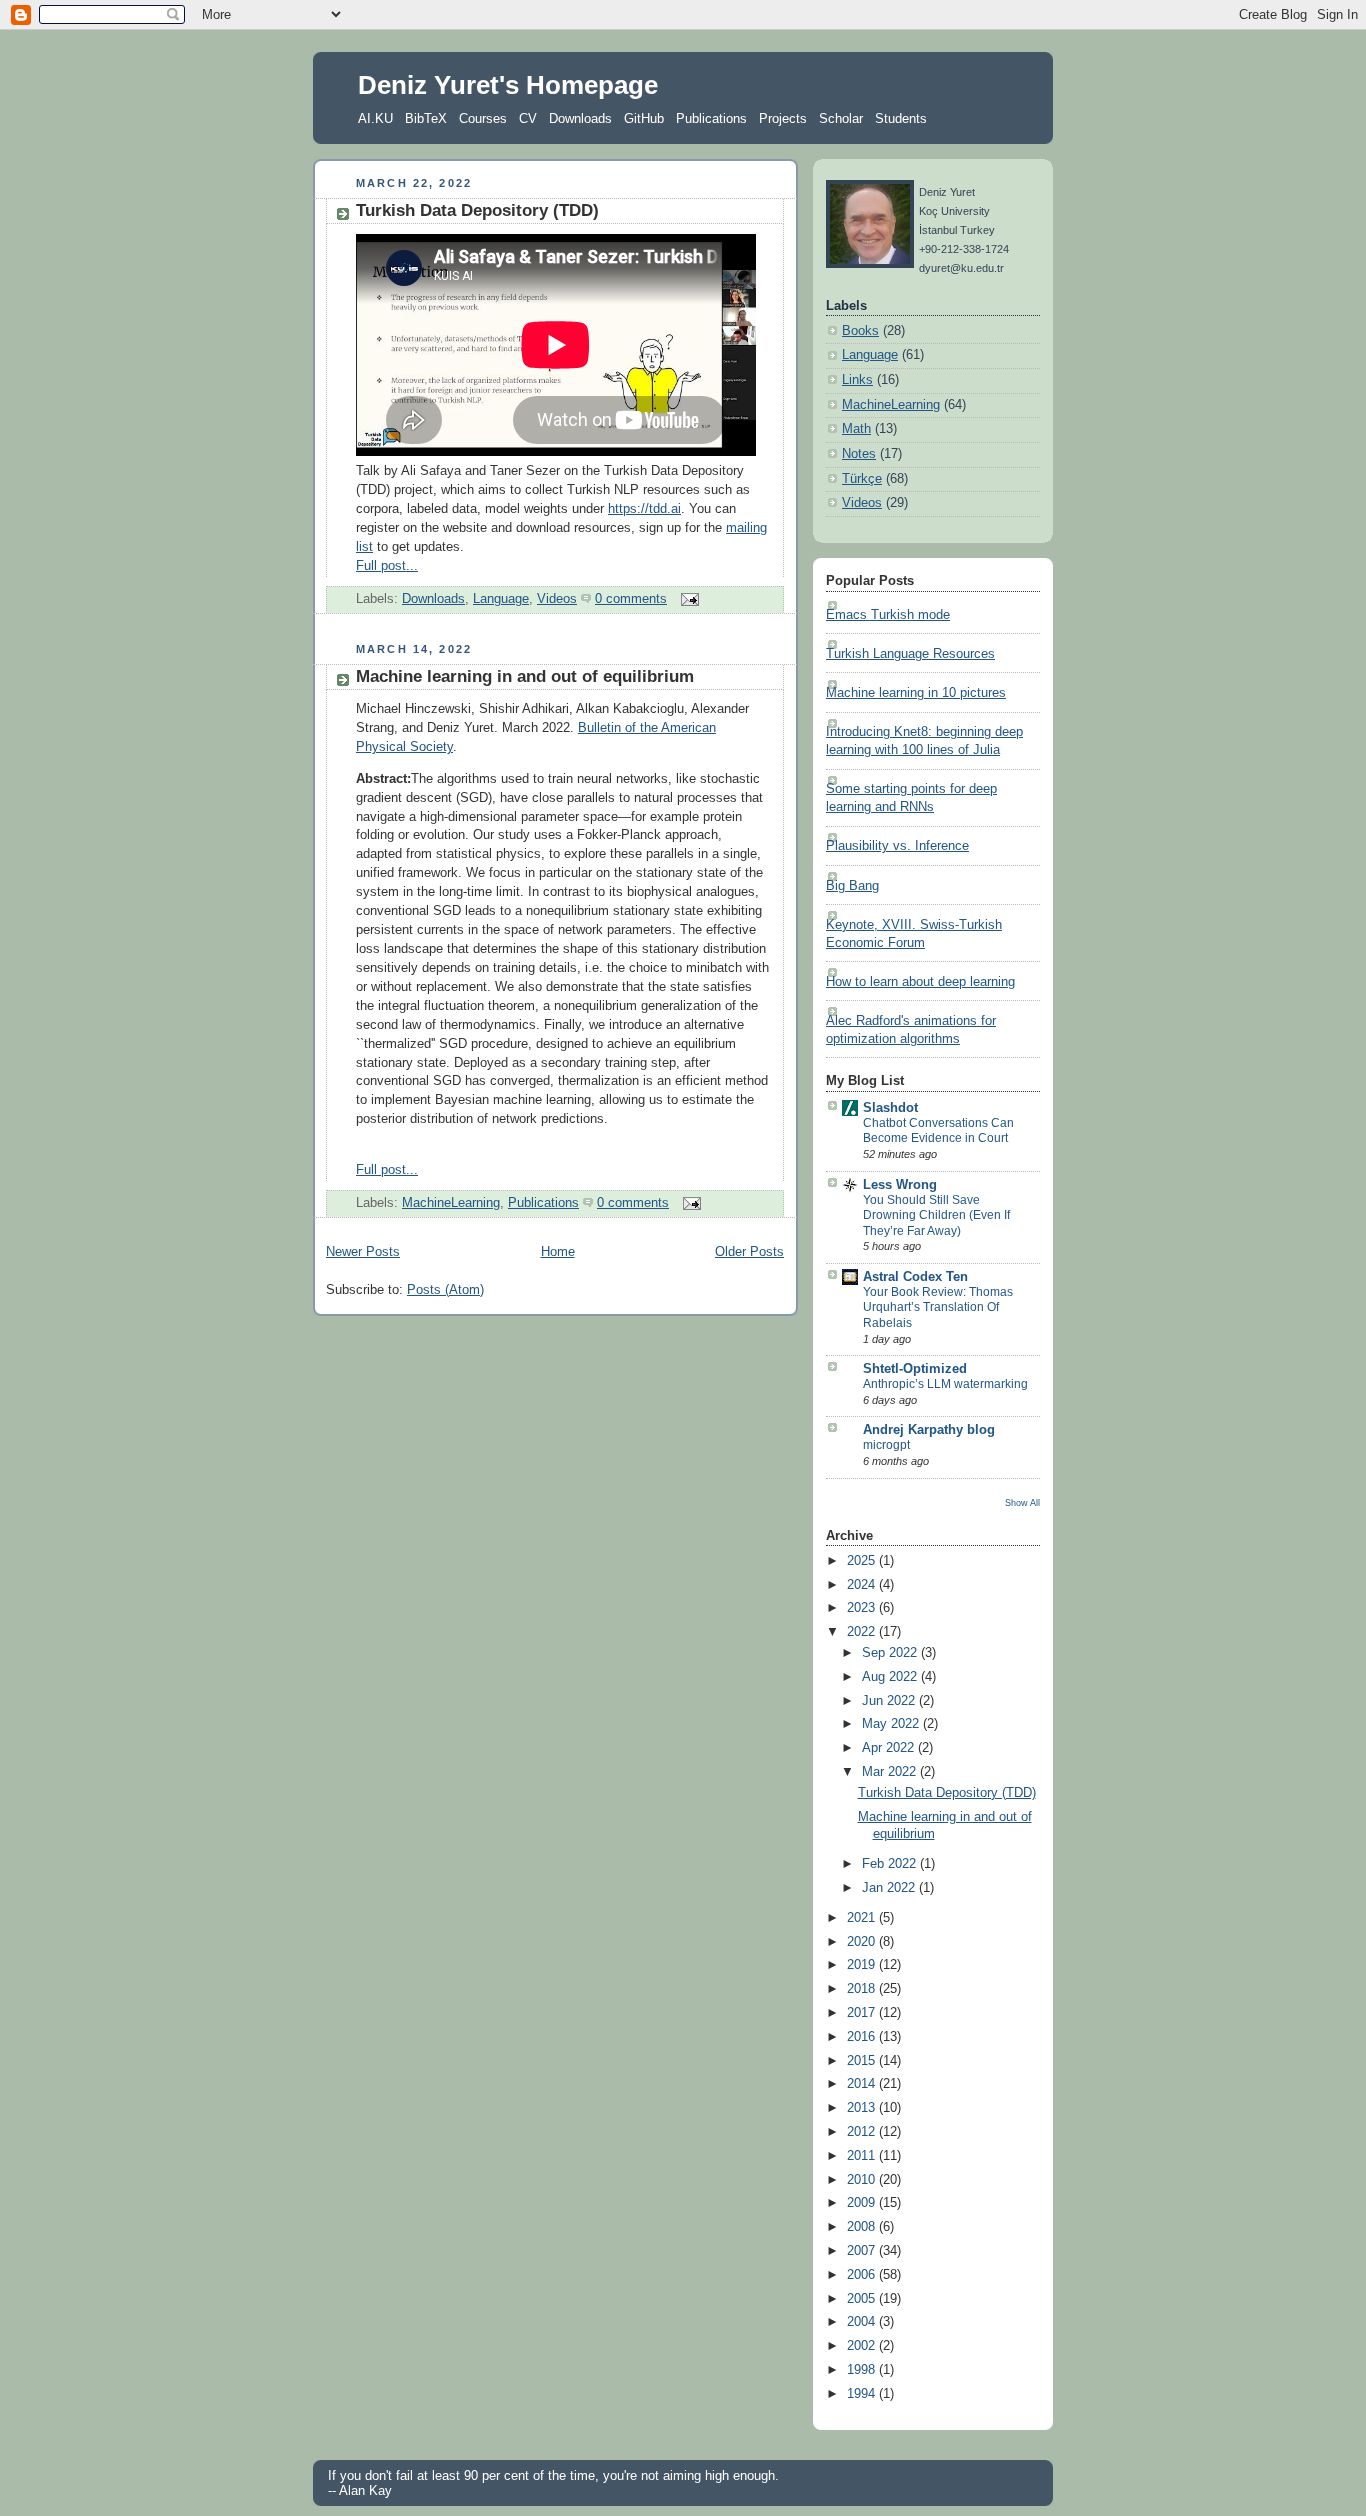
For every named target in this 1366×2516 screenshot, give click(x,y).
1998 (863, 2370)
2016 (863, 2037)
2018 (863, 1989)
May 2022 (892, 1724)
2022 (863, 1632)
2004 (863, 2322)
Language (501, 599)
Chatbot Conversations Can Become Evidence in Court (938, 1131)
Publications (711, 118)
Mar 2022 (891, 1772)
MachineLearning (451, 1203)
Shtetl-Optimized (915, 1369)
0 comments (631, 599)
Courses (483, 118)
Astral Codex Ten (915, 1277)
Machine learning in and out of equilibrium (525, 676)
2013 (863, 2108)
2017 (863, 2013)
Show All (1022, 1502)
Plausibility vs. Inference (897, 846)
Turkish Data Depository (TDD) (477, 210)
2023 (863, 1608)
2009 (863, 2203)
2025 (863, 1561)
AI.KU (375, 118)
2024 (863, 1585)
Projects (783, 118)
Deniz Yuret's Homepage (508, 85)
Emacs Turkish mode (888, 615)
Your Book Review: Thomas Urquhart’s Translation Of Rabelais (938, 1307)
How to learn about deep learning (920, 982)
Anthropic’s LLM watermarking (945, 1384)
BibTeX (426, 118)
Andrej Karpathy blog (929, 1430)
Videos (557, 599)
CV (528, 118)
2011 (863, 2156)
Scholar (841, 118)
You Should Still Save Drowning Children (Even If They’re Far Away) (936, 1215)
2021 (863, 1918)
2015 (863, 2061)
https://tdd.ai (644, 509)
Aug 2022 (891, 1677)
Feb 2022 (891, 1864)
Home (558, 1252)
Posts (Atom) (445, 1290)
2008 (863, 2227)
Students (901, 118)
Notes (859, 454)
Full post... (387, 566)
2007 (863, 2251)
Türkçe (862, 479)
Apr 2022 (890, 1748)
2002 (863, 2346)
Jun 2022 (890, 1701)
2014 (863, 2084)
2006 (863, 2275)
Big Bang (852, 886)
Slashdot (890, 1108)
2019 (863, 1965)
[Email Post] (687, 599)
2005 (863, 2299)
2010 (863, 2180)
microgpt (886, 1445)
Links (857, 380)
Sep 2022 (891, 1653)
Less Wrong (900, 1185)
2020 (863, 1942)
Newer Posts (363, 1252)
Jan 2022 (890, 1888)
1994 (863, 2394)
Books (860, 331)
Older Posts (749, 1252)
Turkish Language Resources (910, 654)
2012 (863, 2132)
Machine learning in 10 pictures (916, 693)
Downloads (580, 118)
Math (856, 429)
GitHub (644, 118)
